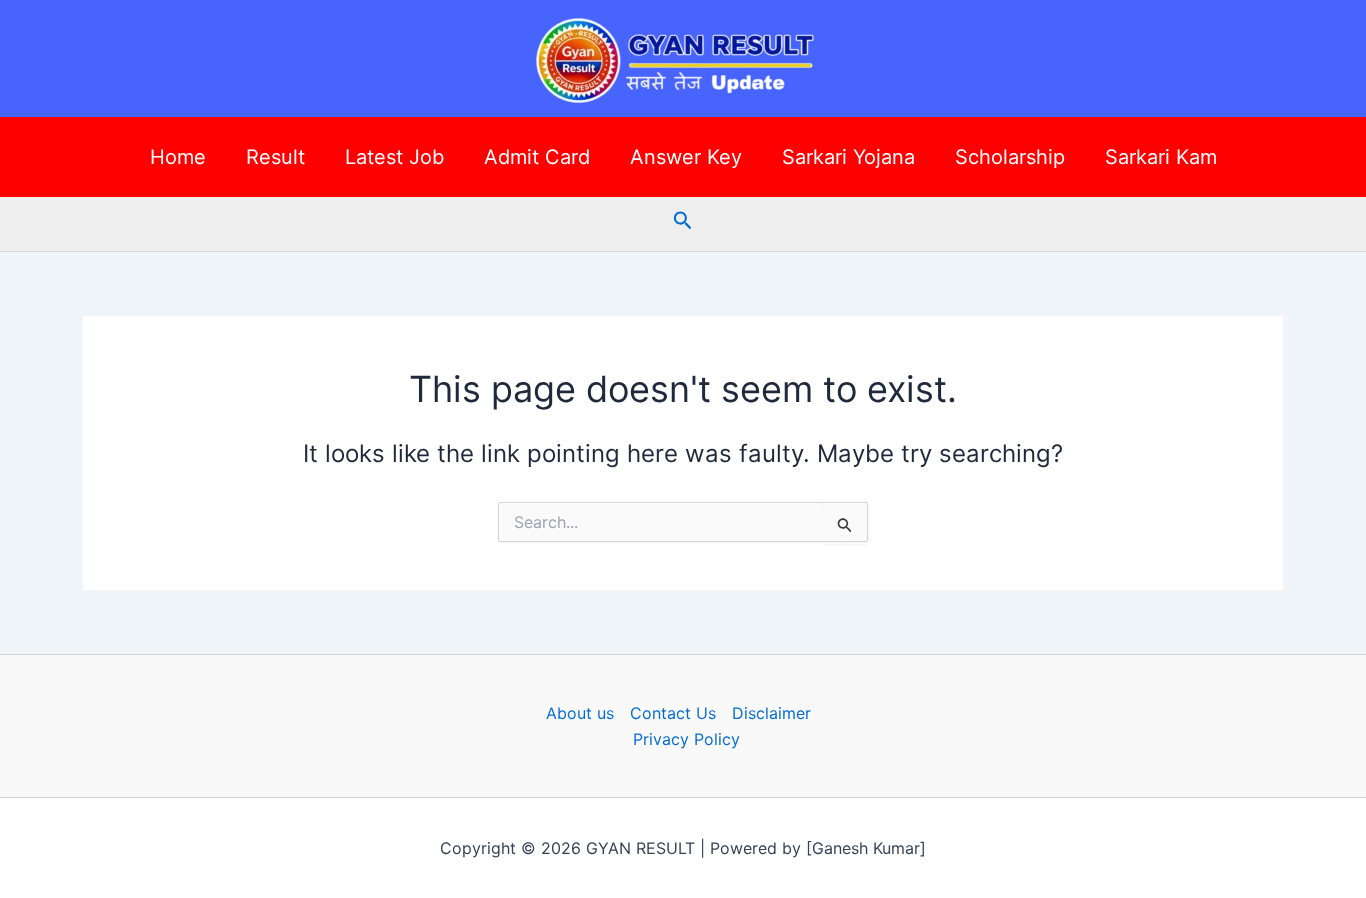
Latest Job (394, 157)
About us (580, 713)
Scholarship (1010, 157)
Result (275, 157)
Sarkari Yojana (848, 157)
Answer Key (686, 157)
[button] (683, 221)
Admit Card (537, 157)
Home (178, 157)
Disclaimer (771, 713)
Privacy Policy (686, 739)
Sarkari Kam (1161, 157)
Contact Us (673, 713)
